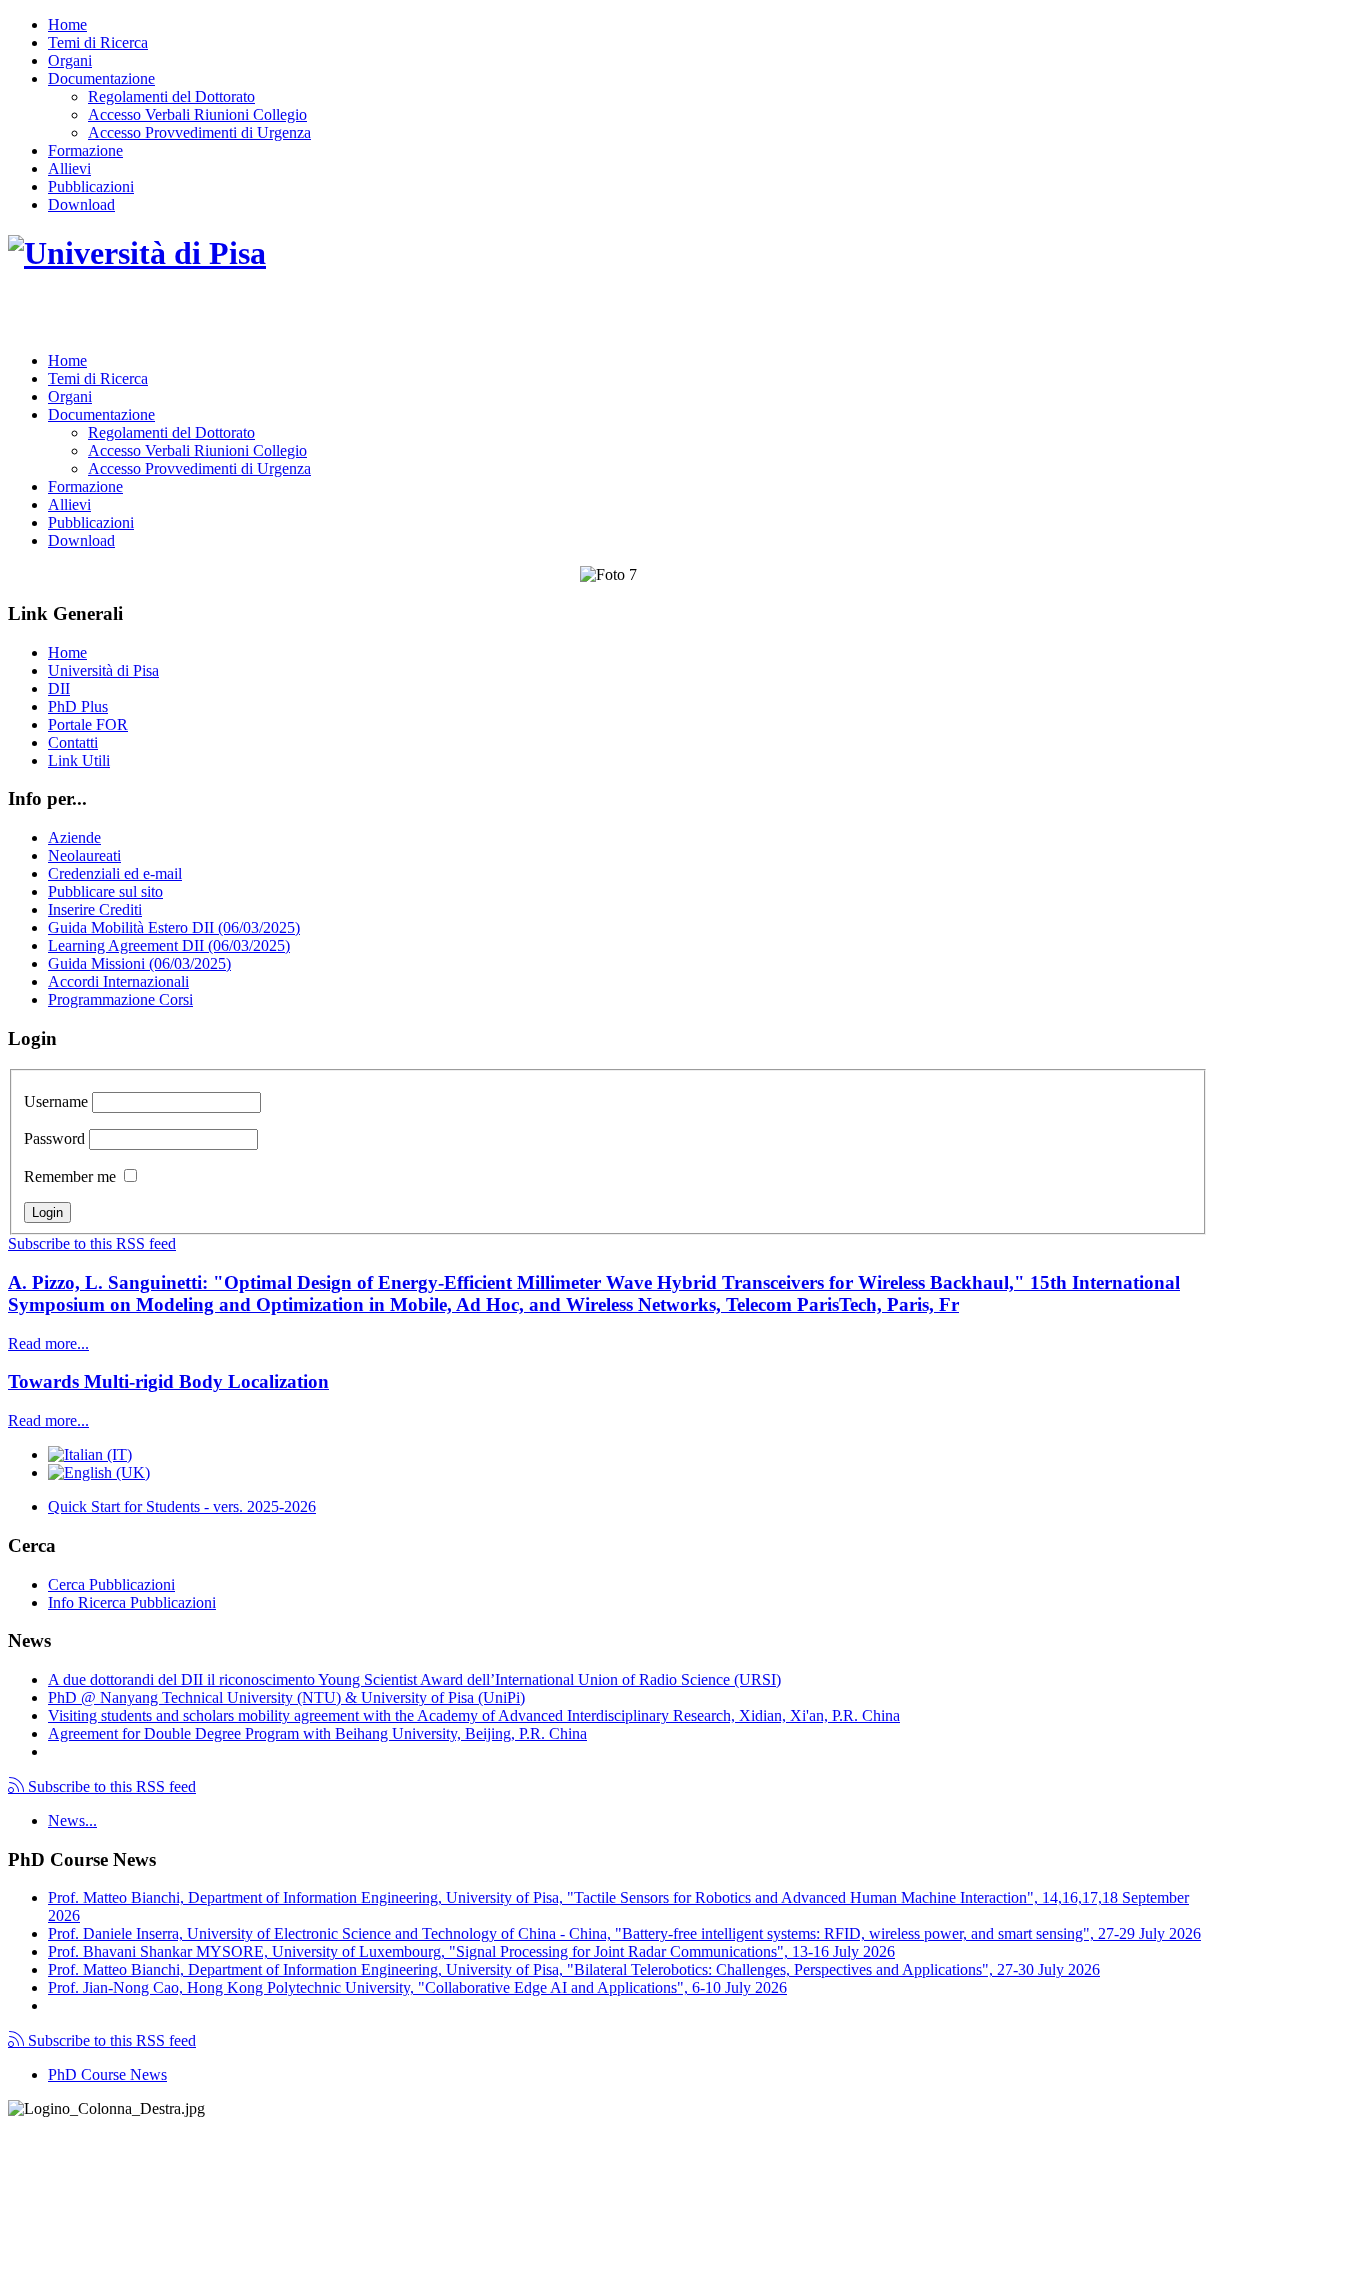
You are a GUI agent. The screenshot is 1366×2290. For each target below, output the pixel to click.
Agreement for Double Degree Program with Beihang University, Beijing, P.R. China (317, 1733)
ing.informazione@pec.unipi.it (142, 2160)
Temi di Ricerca (98, 42)
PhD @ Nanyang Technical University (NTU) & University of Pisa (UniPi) (286, 1697)
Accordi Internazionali (118, 981)
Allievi (69, 168)
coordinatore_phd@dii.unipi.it (1113, 2246)
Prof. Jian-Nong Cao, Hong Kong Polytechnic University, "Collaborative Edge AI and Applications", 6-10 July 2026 (417, 1987)
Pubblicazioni (91, 186)
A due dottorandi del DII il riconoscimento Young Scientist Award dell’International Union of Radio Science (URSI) (414, 1679)
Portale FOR (88, 724)
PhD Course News (107, 2074)
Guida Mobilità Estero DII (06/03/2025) (174, 927)
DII (59, 688)
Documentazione (101, 78)
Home (67, 24)
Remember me (70, 1176)
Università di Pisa (103, 670)
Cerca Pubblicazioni (111, 1584)
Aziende (74, 837)
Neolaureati (84, 855)
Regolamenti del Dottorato (171, 96)
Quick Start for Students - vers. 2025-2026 (182, 1506)
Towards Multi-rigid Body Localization (168, 1381)
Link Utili (79, 760)
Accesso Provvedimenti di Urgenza (199, 132)
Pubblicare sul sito (105, 891)
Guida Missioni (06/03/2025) (139, 963)
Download (81, 204)
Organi (70, 60)
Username (56, 1101)
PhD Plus (78, 706)
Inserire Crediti (95, 909)
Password (54, 1138)
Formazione (85, 150)
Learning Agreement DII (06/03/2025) (169, 945)
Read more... (48, 1343)
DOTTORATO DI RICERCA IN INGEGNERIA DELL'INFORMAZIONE (319, 315)
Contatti (73, 742)
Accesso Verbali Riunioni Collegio (197, 114)
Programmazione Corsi (120, 999)
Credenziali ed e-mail (115, 873)
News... (72, 1820)
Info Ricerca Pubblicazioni (132, 1602)
